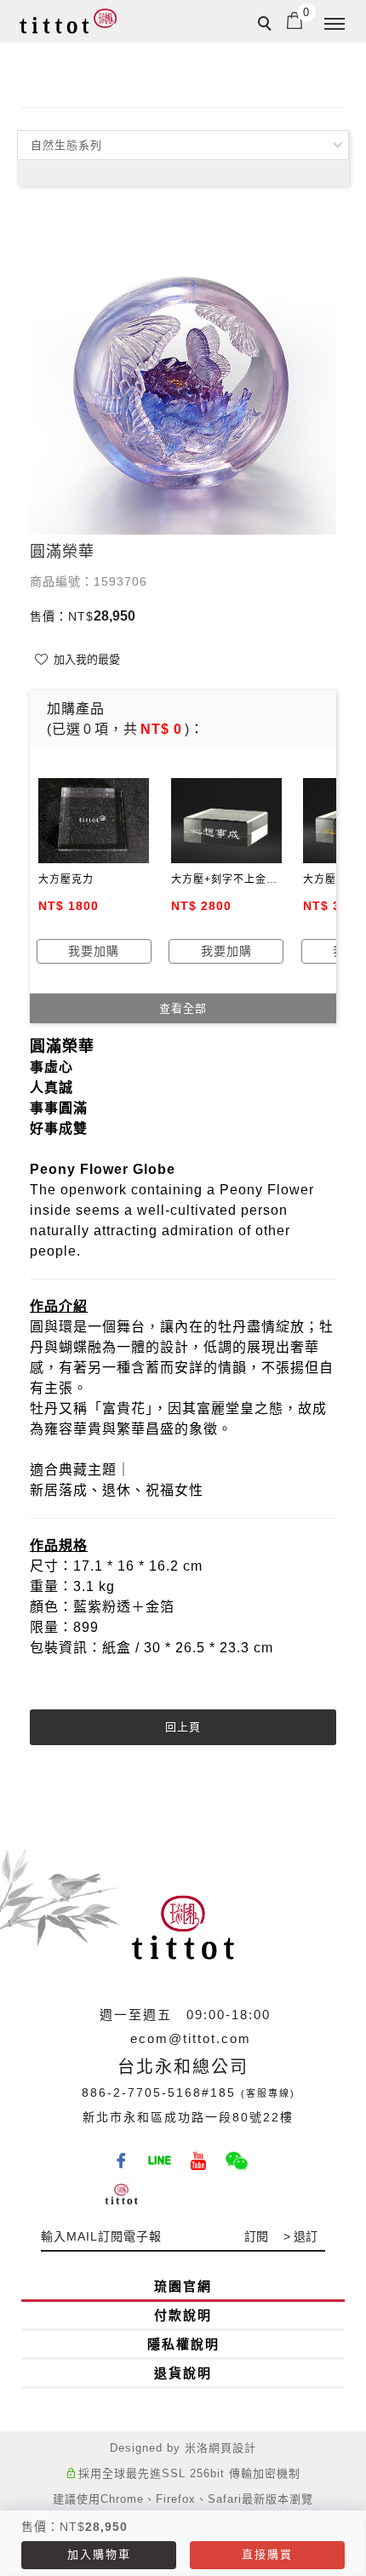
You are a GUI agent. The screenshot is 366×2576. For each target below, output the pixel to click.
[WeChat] (239, 2155)
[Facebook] (124, 2155)
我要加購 (94, 951)
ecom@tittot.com (191, 2038)
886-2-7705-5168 (142, 2092)
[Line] (162, 2155)
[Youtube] (200, 2155)
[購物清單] (295, 20)
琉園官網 (183, 2286)
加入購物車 (99, 2554)
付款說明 (183, 2315)
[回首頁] (68, 21)
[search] (267, 26)
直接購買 (267, 2554)
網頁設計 (232, 2448)
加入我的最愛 (85, 659)
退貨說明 (183, 2373)
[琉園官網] (124, 2189)
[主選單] (335, 25)
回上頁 (183, 1727)
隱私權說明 (183, 2344)
